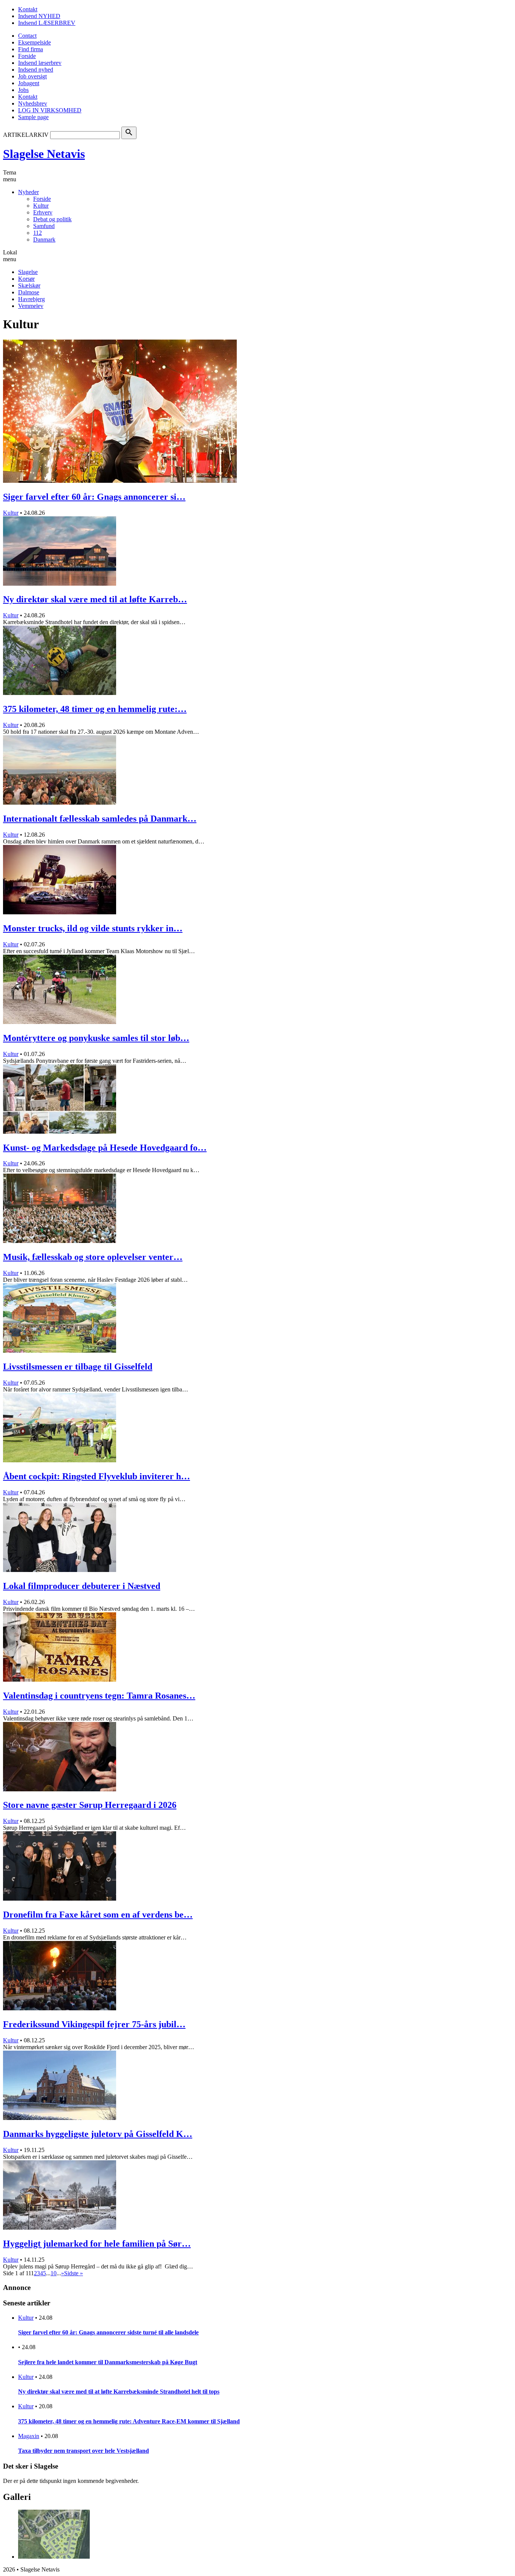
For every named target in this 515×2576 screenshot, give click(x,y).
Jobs (23, 90)
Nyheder (28, 192)
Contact (27, 36)
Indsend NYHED (39, 16)
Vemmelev (31, 306)
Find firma (31, 49)
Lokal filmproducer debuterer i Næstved (82, 1586)
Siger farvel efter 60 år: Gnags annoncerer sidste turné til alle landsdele (108, 2332)
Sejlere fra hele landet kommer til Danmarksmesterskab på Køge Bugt (108, 2362)
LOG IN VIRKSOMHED (50, 110)
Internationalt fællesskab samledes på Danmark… (100, 819)
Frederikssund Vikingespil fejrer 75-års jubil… (94, 2024)
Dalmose (29, 292)
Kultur (41, 206)
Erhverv (43, 212)
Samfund (44, 226)
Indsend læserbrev (40, 63)
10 (54, 2273)
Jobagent (29, 83)
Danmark (44, 240)
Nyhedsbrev (33, 103)
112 (38, 233)
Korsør (26, 279)
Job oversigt (32, 76)
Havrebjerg (31, 299)
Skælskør (29, 285)
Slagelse (28, 272)
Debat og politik (52, 219)
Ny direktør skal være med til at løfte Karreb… (95, 599)
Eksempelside (34, 42)
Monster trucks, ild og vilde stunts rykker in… (93, 928)
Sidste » (74, 2273)
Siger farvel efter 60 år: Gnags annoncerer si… (94, 497)
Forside (27, 56)
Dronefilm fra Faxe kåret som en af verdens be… (98, 1915)
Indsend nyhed (36, 70)
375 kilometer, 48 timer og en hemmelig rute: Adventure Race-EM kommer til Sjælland (129, 2421)
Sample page (33, 117)
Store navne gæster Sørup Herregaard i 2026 (90, 1805)
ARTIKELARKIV (26, 135)
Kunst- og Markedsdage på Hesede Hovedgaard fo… (105, 1148)
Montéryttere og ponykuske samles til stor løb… (96, 1038)
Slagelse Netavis (44, 154)
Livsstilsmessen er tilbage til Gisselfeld (78, 1367)
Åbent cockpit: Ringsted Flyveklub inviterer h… (97, 1476)
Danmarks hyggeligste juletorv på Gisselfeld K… (98, 2134)
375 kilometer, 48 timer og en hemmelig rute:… (95, 709)
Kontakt (28, 9)
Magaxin (29, 2436)
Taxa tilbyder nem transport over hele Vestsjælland (84, 2451)
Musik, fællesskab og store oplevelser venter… (93, 1257)
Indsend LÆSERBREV (47, 23)
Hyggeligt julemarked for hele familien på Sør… (97, 2244)
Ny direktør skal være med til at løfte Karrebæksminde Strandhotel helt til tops (119, 2392)
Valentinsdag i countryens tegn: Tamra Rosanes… (99, 1696)
